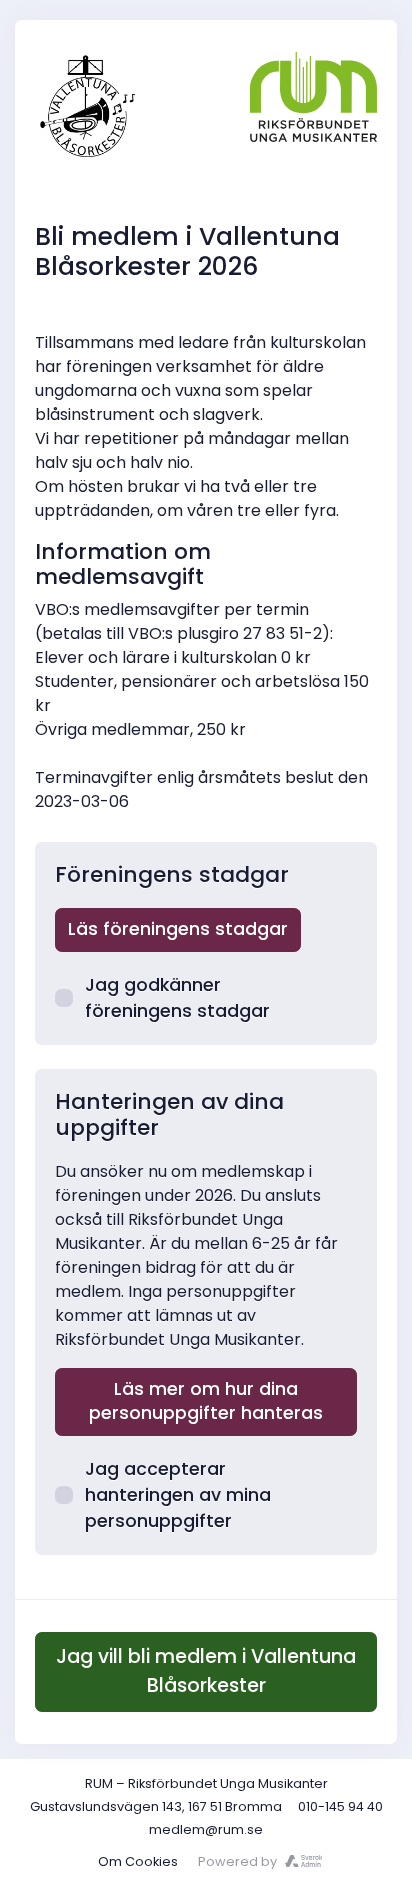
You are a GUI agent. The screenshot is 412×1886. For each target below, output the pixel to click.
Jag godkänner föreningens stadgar (177, 998)
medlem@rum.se (206, 1829)
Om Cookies (138, 1861)
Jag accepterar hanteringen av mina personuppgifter (178, 1495)
